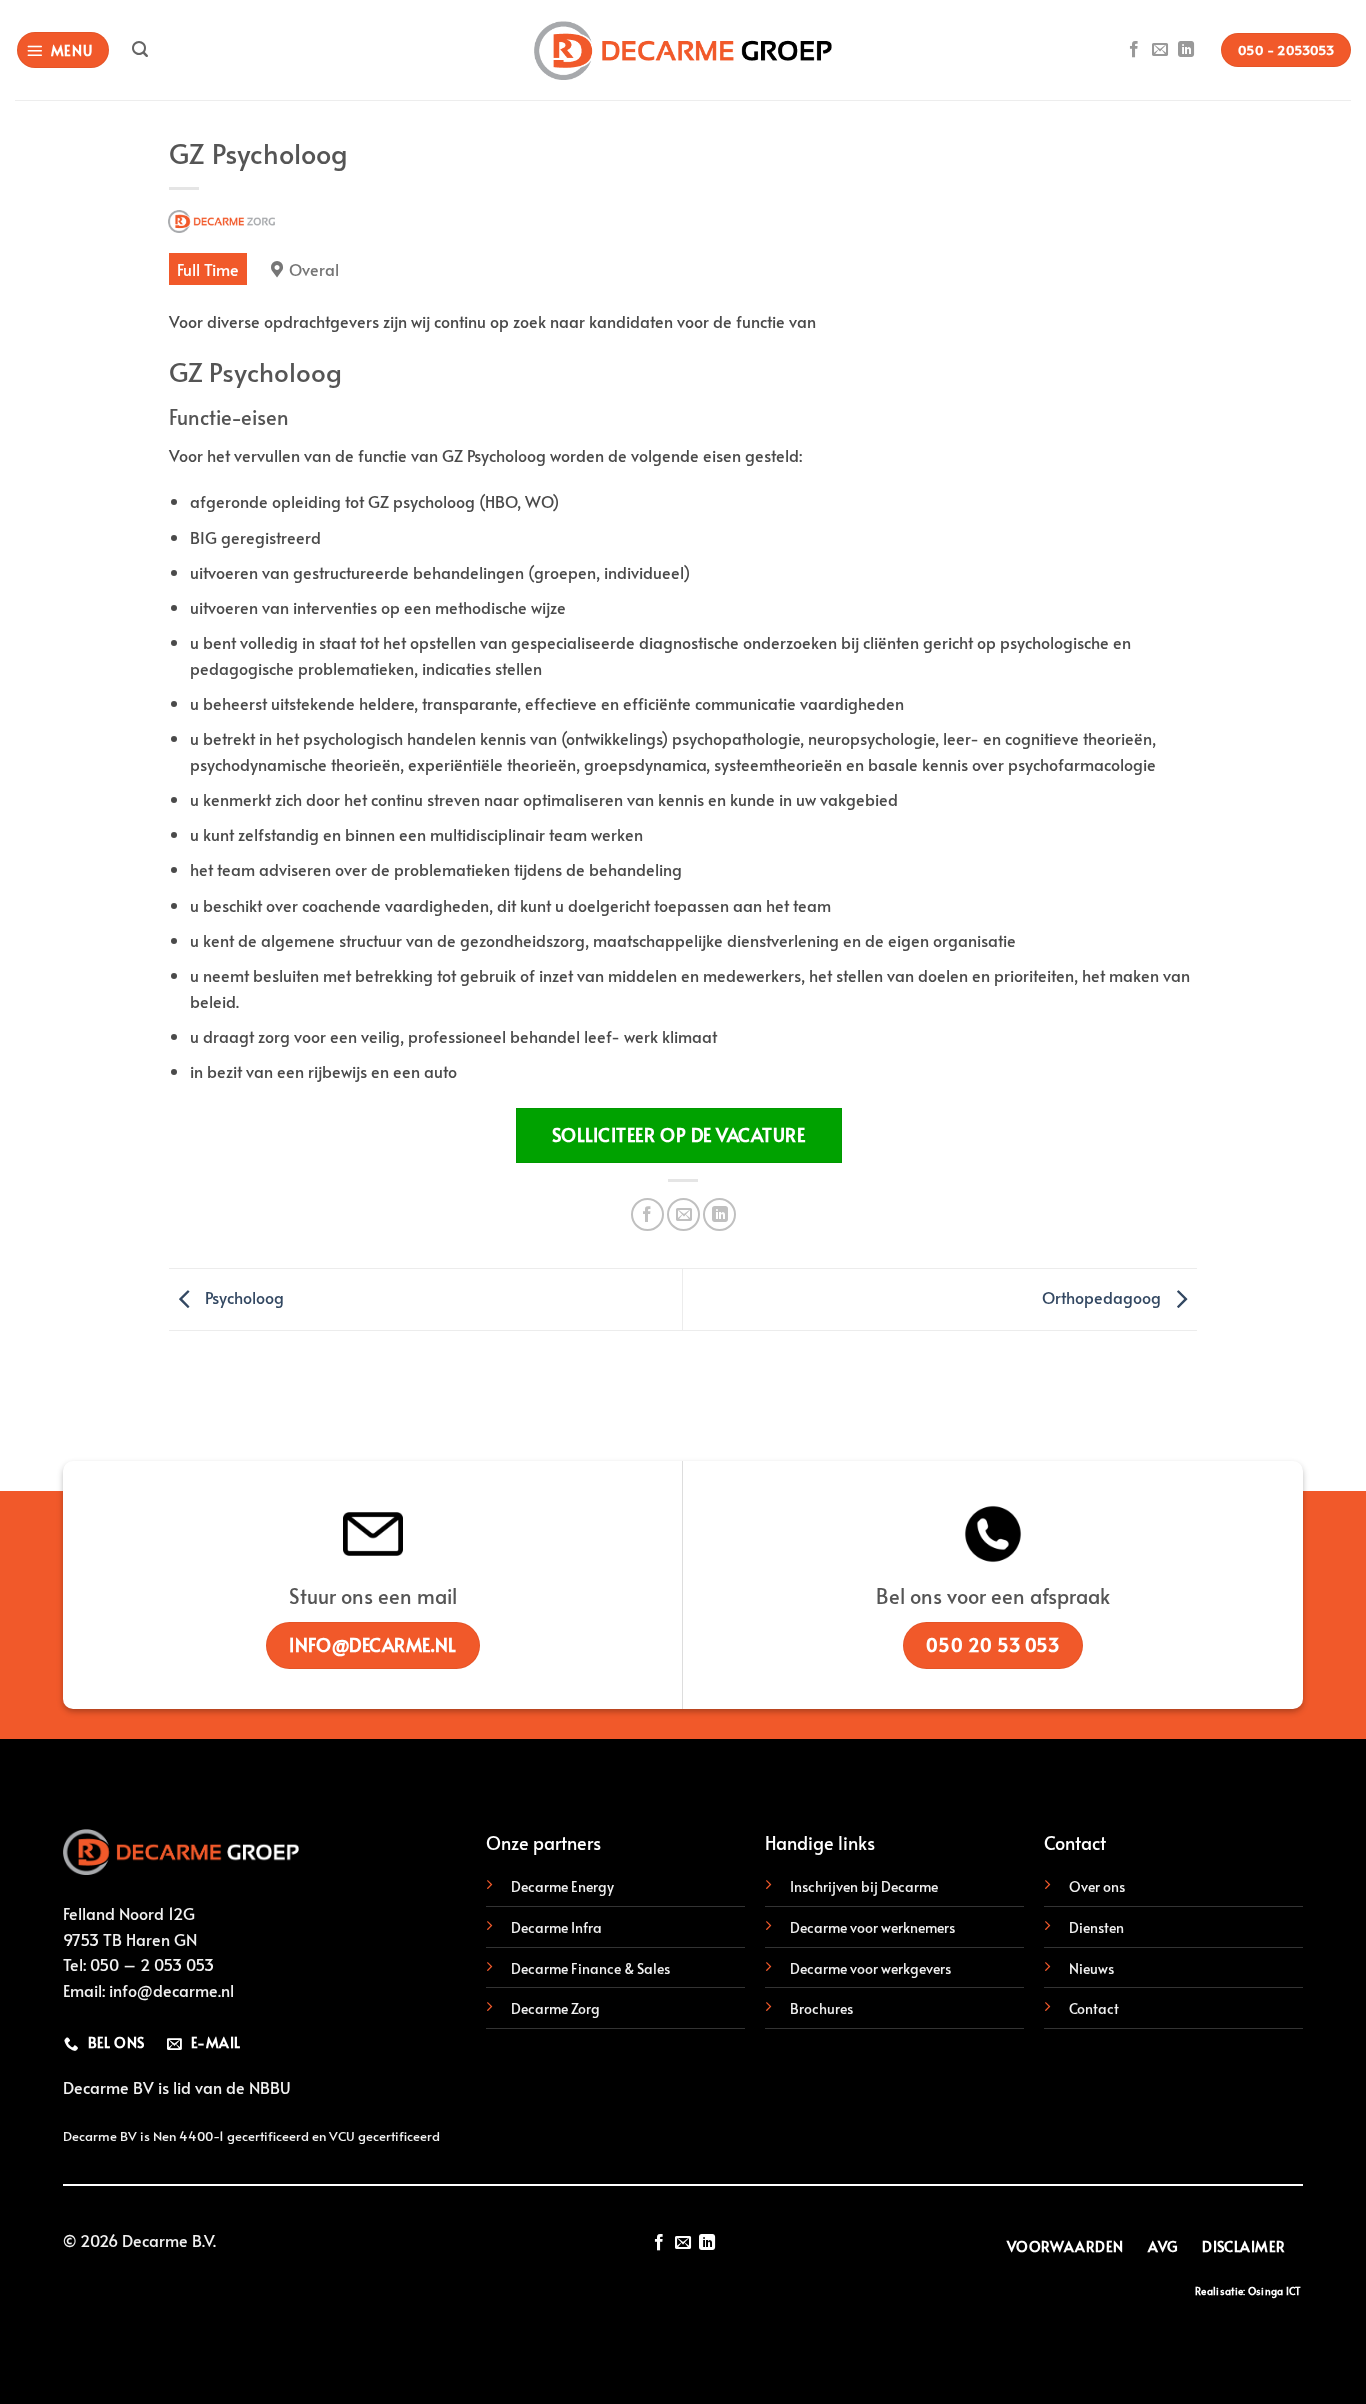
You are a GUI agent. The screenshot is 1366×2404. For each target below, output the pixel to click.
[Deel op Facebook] (647, 1214)
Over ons (1097, 1886)
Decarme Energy (562, 1886)
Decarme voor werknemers (872, 1927)
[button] (63, 50)
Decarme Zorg (555, 2008)
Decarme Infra (556, 1927)
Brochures (821, 2008)
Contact (1094, 2008)
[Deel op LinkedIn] (719, 1214)
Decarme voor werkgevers (870, 1968)
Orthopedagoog (1103, 1296)
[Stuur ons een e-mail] (1160, 50)
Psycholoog (242, 1296)
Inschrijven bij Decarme (864, 1886)
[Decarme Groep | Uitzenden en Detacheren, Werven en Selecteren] (683, 50)
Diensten (1096, 1927)
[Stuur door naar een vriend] (683, 1214)
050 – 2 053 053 (152, 1964)
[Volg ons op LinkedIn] (1186, 50)
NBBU (270, 2087)
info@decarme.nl (171, 1990)
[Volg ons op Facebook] (1134, 50)
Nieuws (1091, 1968)
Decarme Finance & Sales (590, 1968)
